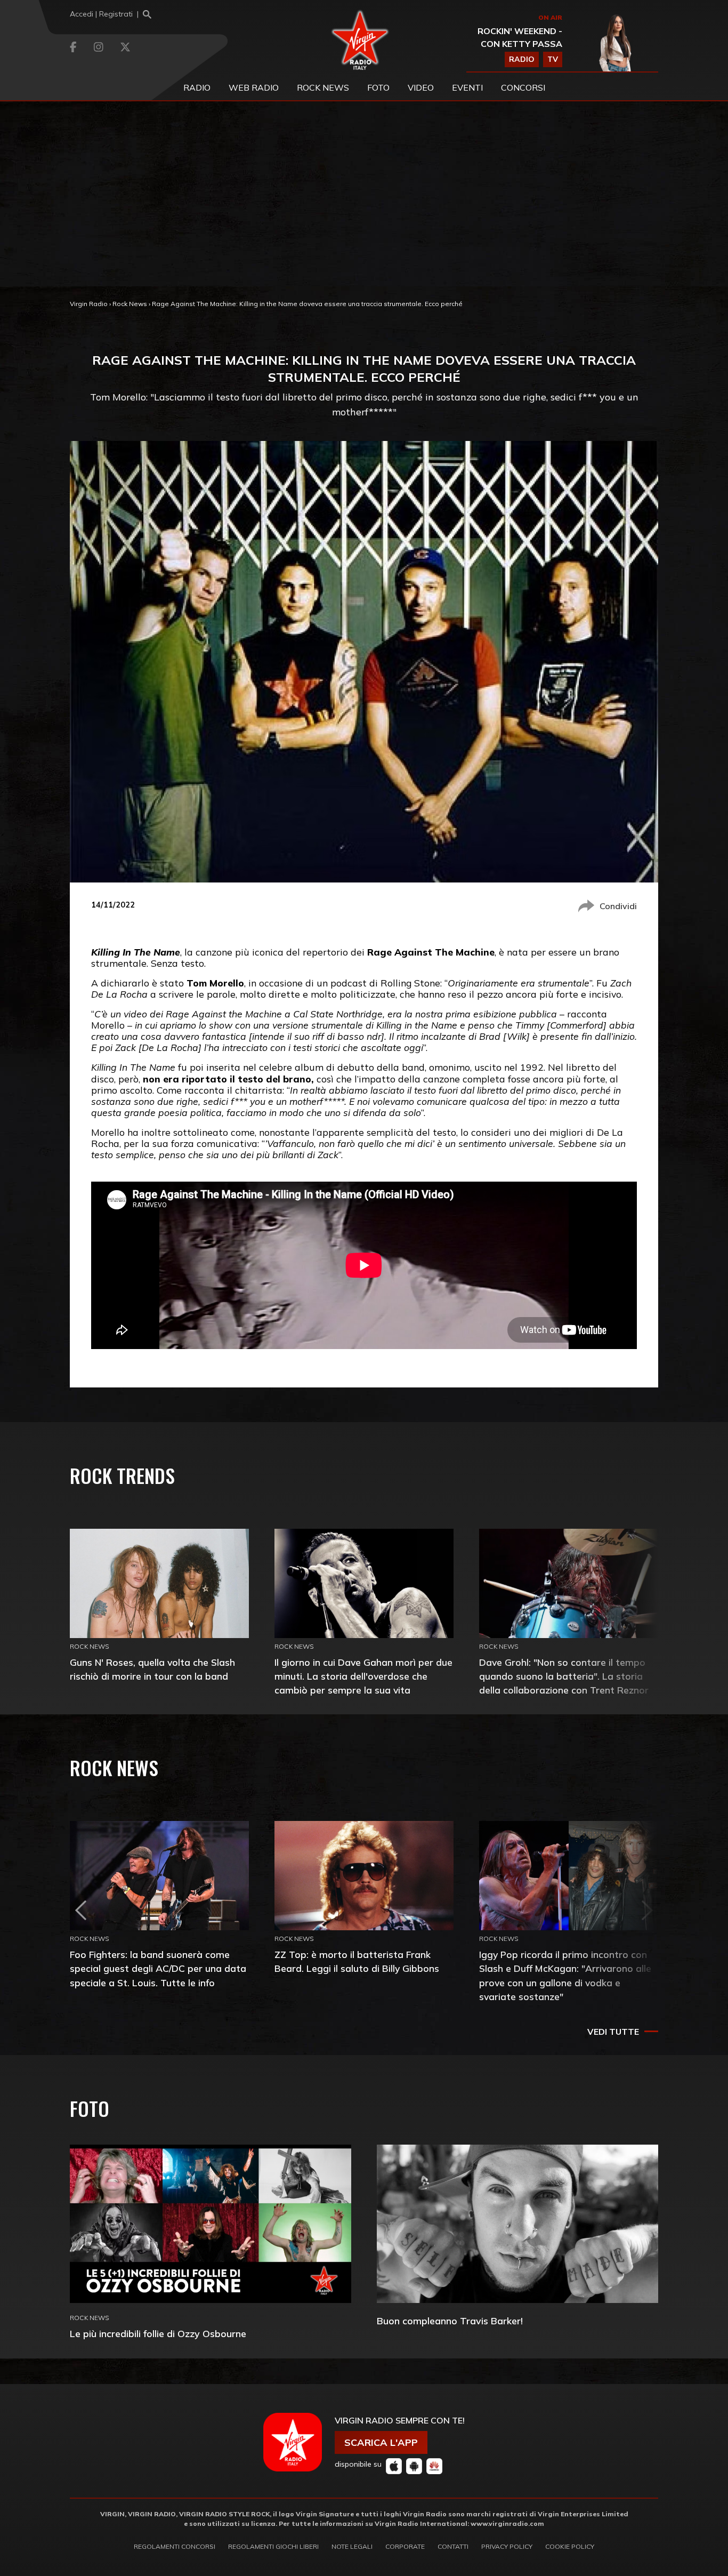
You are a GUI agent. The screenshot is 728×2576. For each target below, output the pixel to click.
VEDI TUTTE (613, 2032)
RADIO (522, 59)
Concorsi (523, 87)
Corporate (405, 2546)
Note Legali (352, 2546)
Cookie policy (570, 2546)
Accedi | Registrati (101, 14)
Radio (197, 87)
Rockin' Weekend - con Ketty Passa (520, 37)
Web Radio (254, 87)
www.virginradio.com (507, 2523)
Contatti (453, 2546)
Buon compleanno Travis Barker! (450, 2321)
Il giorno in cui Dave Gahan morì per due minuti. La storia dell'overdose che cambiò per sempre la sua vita (363, 1676)
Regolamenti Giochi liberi (273, 2546)
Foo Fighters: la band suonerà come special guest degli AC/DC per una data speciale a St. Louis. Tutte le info (158, 1968)
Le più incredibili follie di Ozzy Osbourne (158, 2334)
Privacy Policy (507, 2546)
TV (553, 59)
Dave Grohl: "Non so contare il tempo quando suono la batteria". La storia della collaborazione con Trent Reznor (564, 1676)
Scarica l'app (381, 2442)
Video (421, 87)
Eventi (467, 87)
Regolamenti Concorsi (175, 2546)
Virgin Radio (89, 304)
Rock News (323, 87)
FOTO (378, 87)
